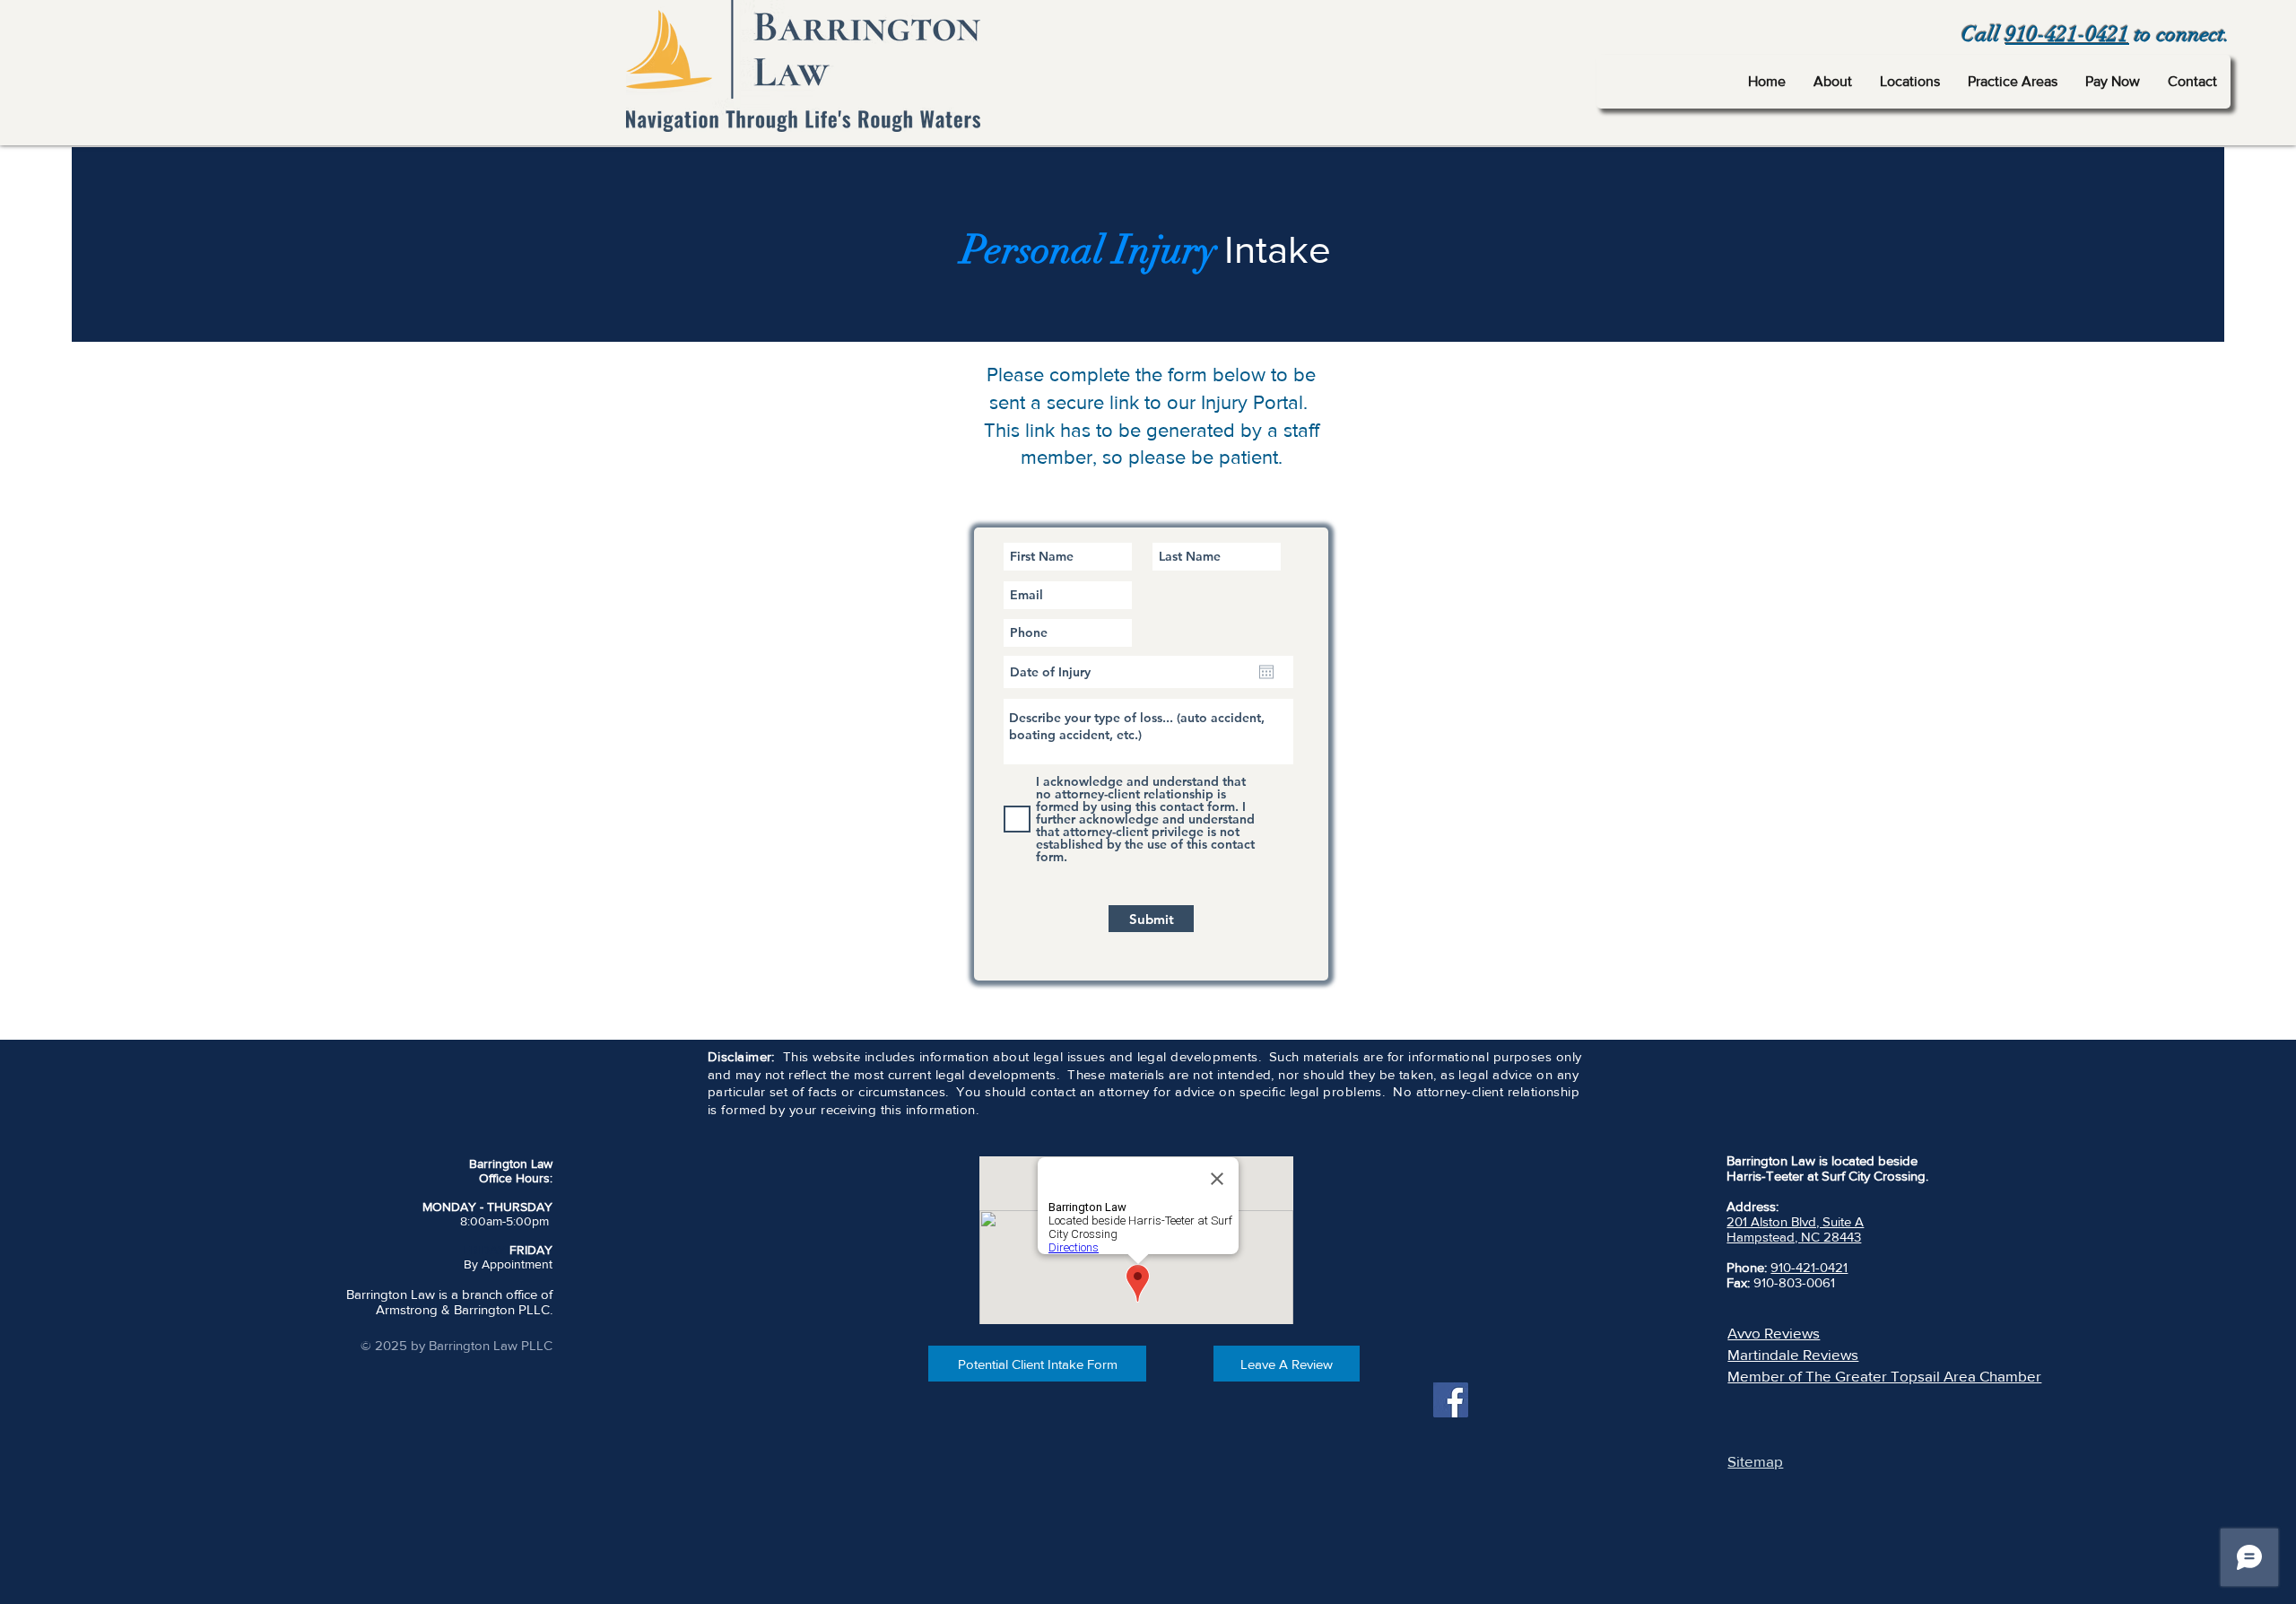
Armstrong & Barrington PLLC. (464, 1309)
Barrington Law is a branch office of (449, 1294)
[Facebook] (1451, 1400)
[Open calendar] (1266, 672)
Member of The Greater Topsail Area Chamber (1884, 1376)
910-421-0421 (2067, 34)
